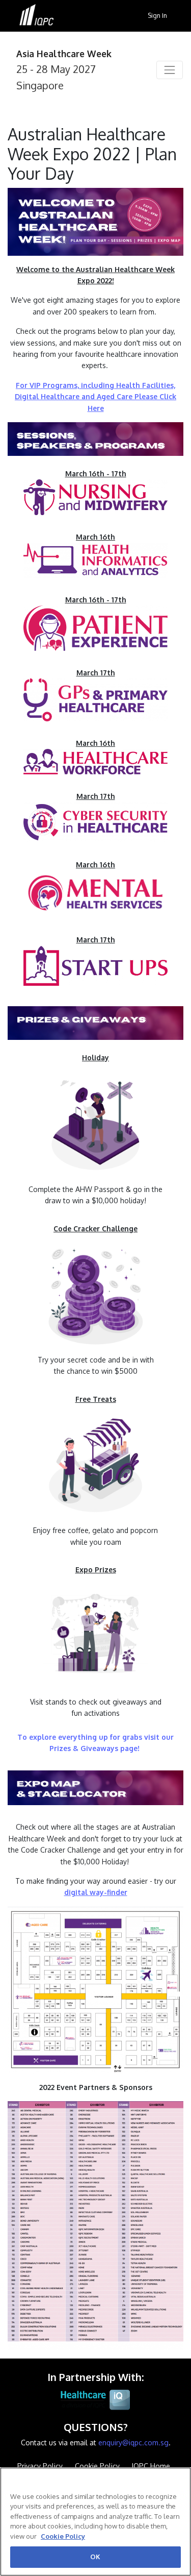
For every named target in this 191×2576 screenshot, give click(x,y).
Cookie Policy (63, 2536)
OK (95, 2557)
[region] (95, 2522)
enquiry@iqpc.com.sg (133, 2443)
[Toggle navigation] (170, 70)
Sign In (157, 15)
